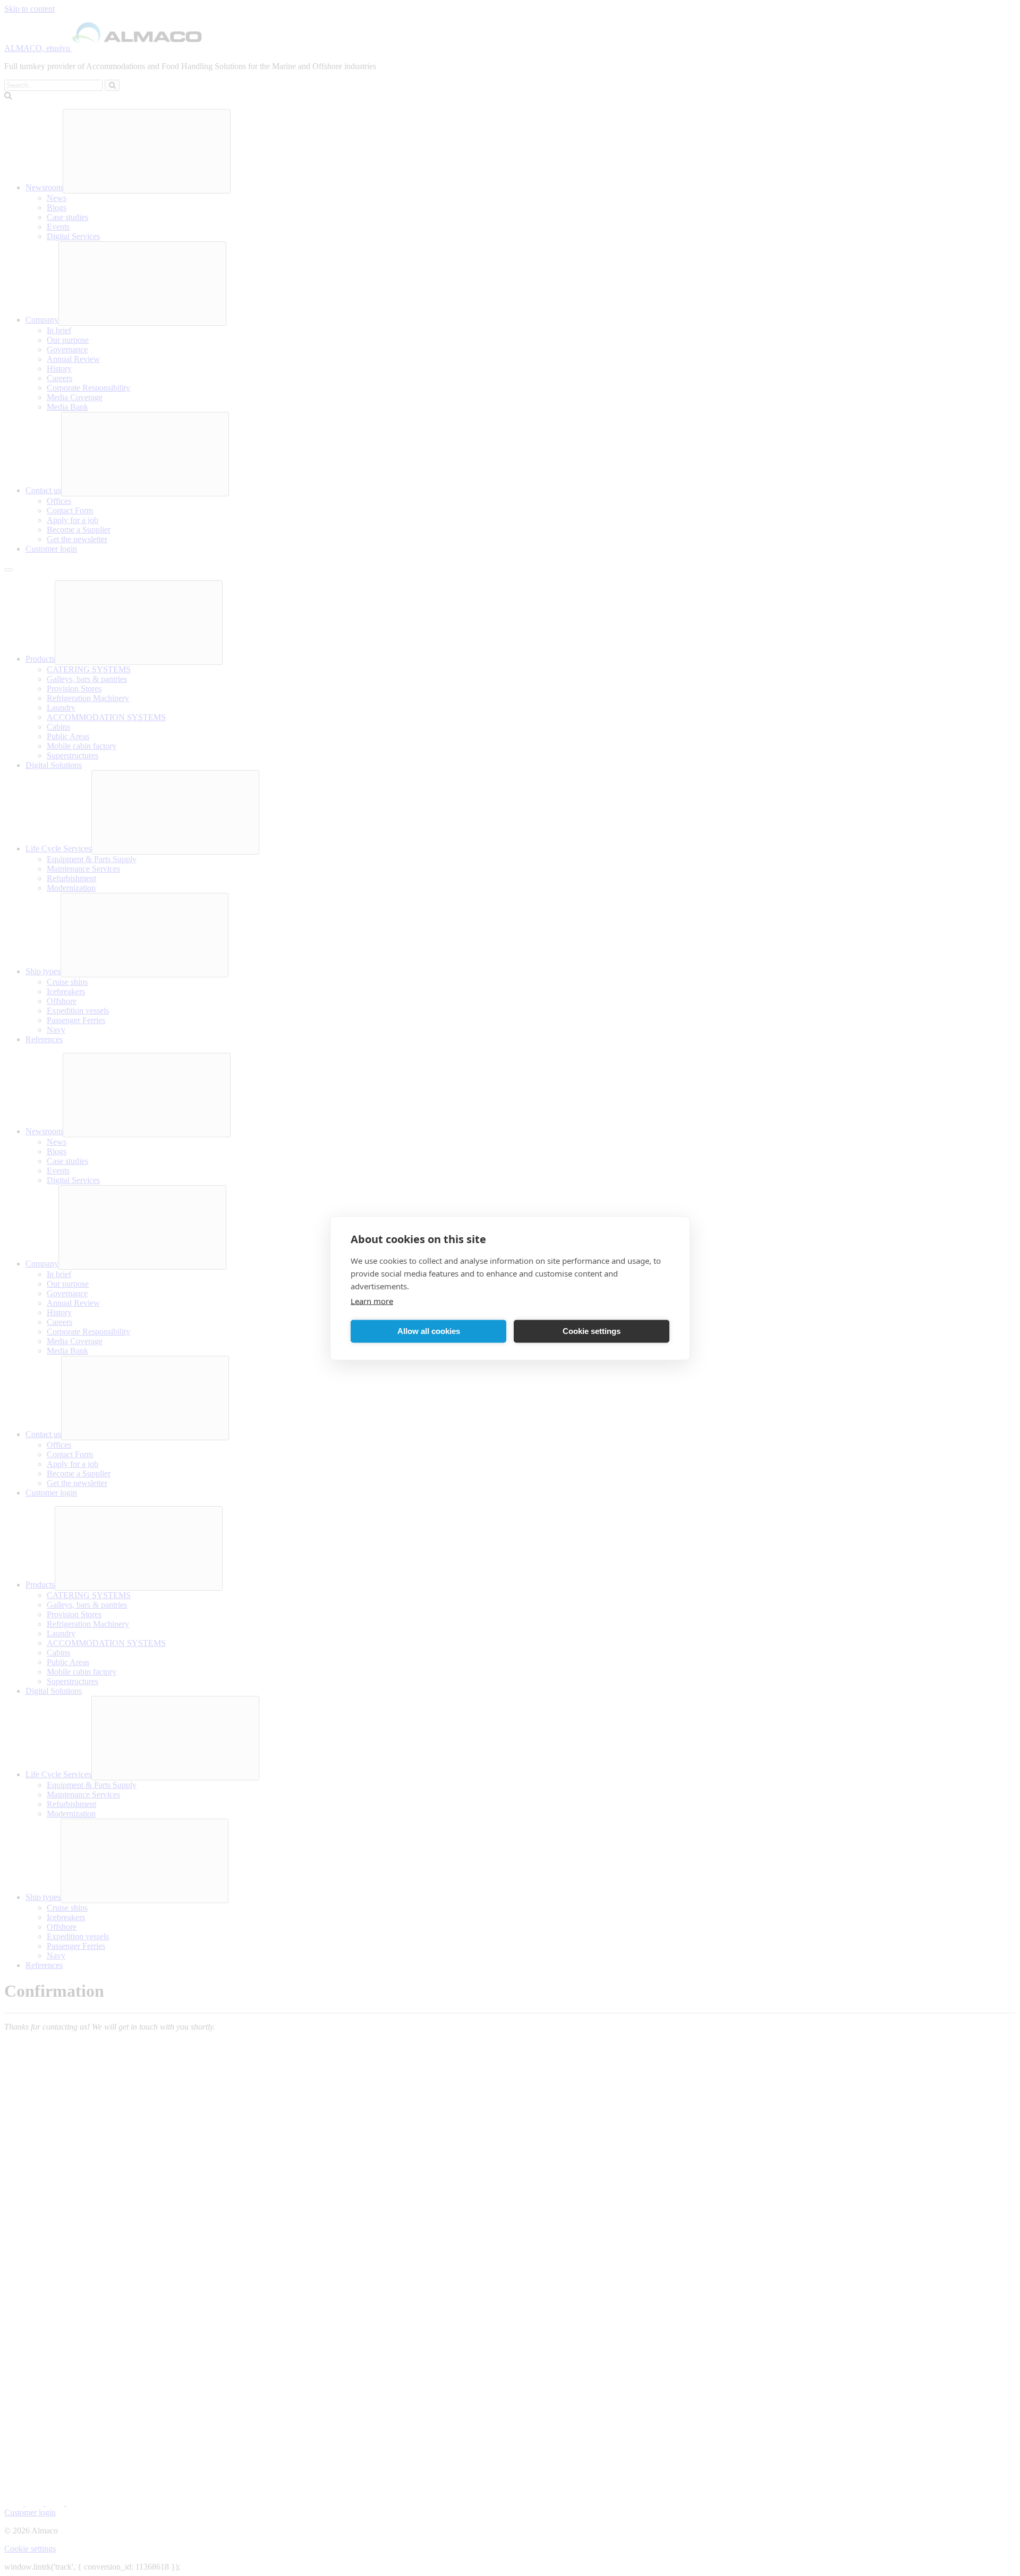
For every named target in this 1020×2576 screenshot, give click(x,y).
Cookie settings (592, 1331)
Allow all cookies (429, 1331)
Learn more (372, 1300)
